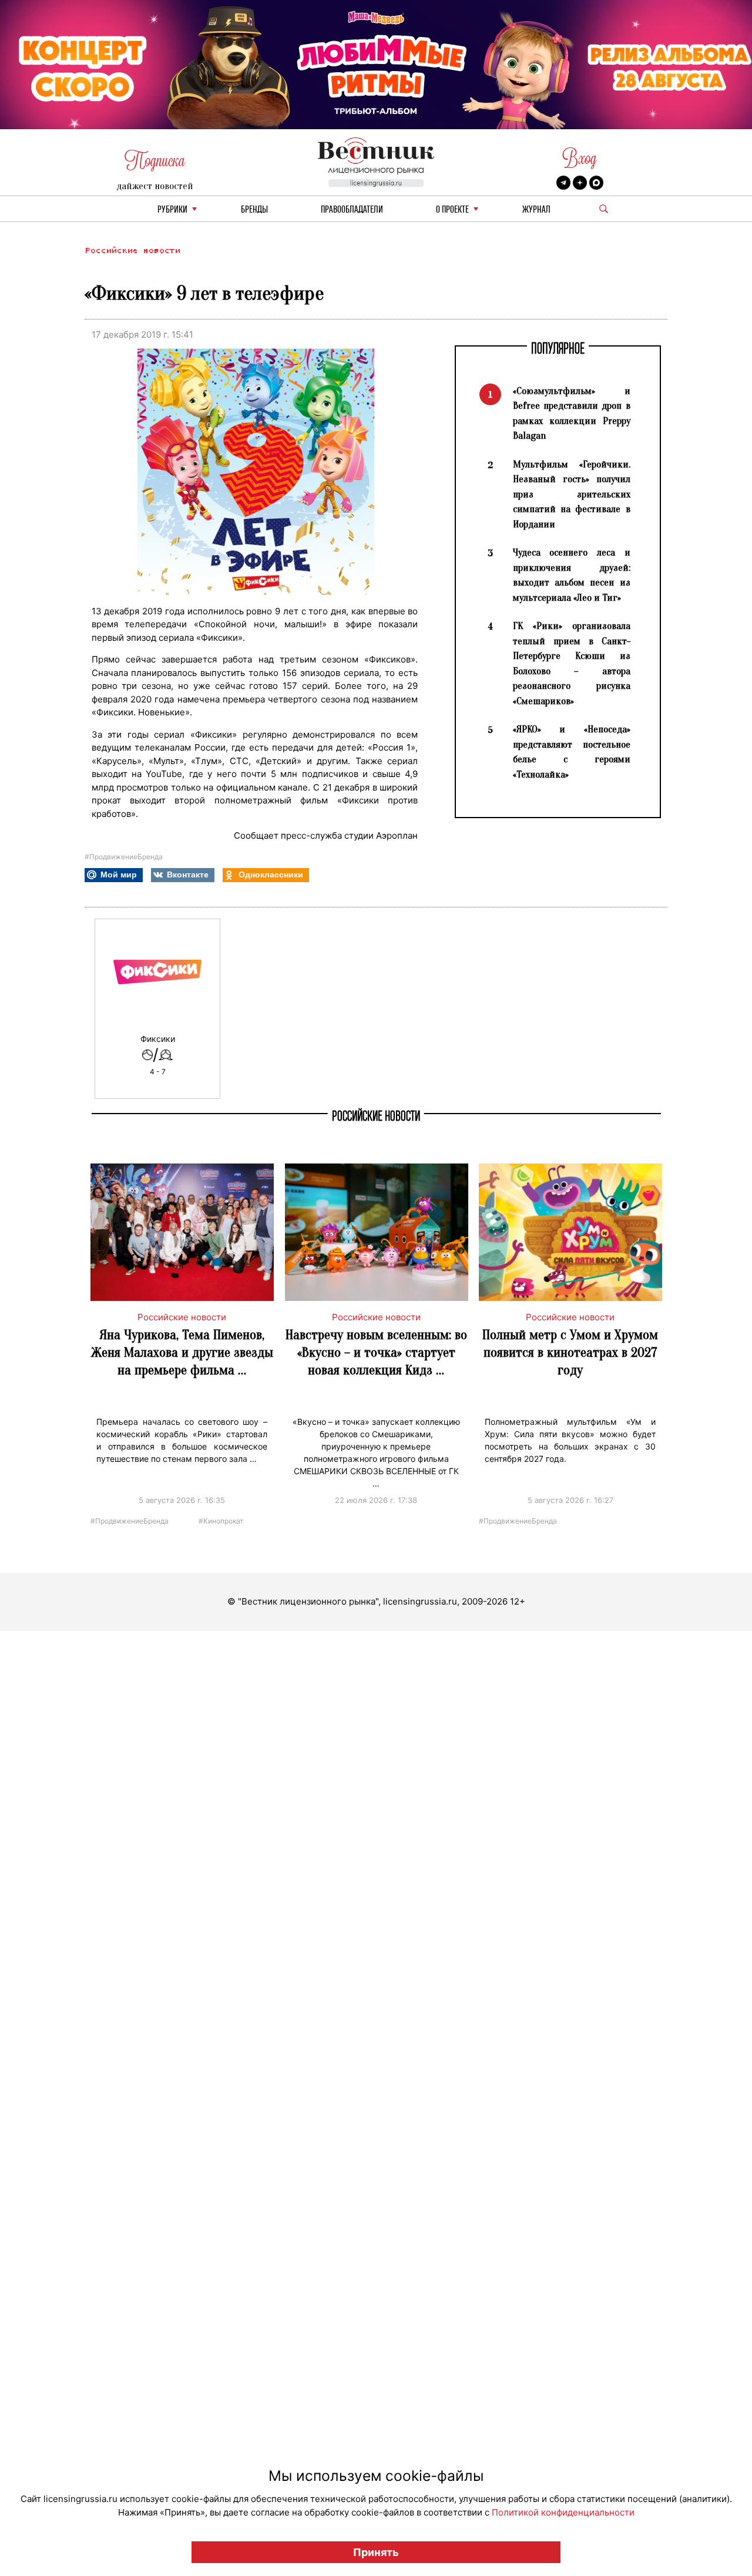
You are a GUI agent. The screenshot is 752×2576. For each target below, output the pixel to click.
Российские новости (132, 250)
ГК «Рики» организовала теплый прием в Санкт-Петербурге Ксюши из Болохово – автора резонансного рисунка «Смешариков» (572, 663)
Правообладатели (352, 210)
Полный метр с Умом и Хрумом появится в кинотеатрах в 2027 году (570, 1352)
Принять (376, 2552)
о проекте (452, 210)
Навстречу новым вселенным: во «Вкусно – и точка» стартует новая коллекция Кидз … (376, 1352)
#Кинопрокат (221, 1520)
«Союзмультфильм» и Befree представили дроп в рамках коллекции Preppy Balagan (572, 413)
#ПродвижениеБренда (124, 857)
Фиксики (158, 1039)
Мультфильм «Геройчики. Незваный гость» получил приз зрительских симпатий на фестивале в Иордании (572, 494)
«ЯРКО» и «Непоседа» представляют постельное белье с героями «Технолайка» (572, 752)
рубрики (172, 210)
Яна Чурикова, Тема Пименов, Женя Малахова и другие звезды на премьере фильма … (182, 1352)
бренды (254, 210)
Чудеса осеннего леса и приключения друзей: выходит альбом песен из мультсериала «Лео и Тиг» (572, 575)
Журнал (536, 210)
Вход (580, 158)
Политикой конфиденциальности (563, 2512)
